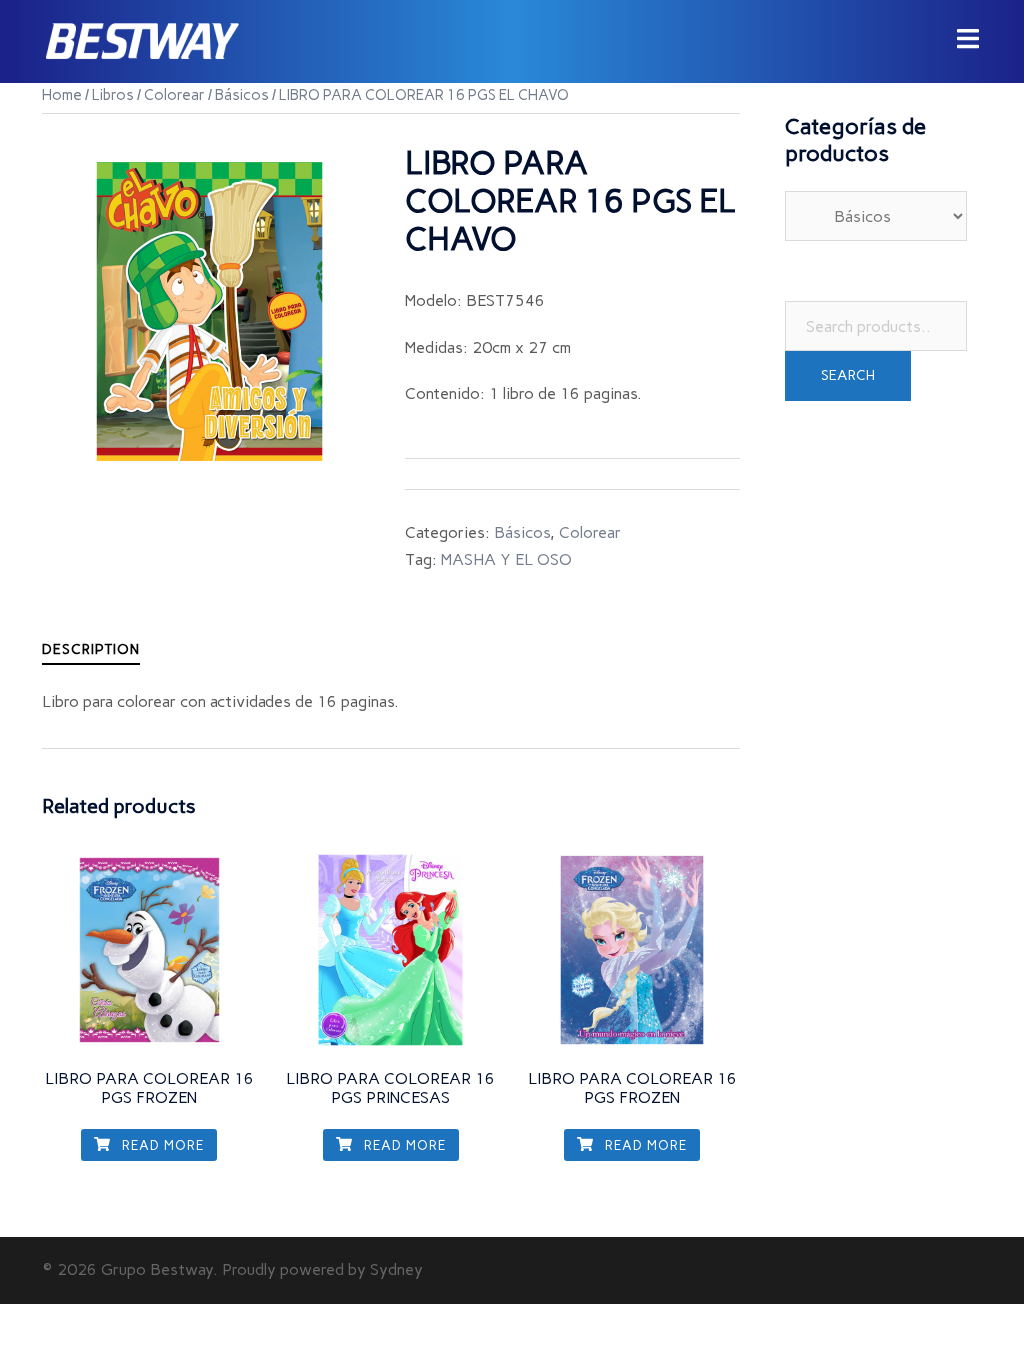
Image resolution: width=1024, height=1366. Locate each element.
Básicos (242, 95)
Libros (113, 95)
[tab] (91, 649)
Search (848, 375)
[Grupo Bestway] (142, 40)
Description (91, 649)
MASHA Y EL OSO (506, 559)
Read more (161, 1145)
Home (62, 95)
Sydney (396, 1269)
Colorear (174, 95)
